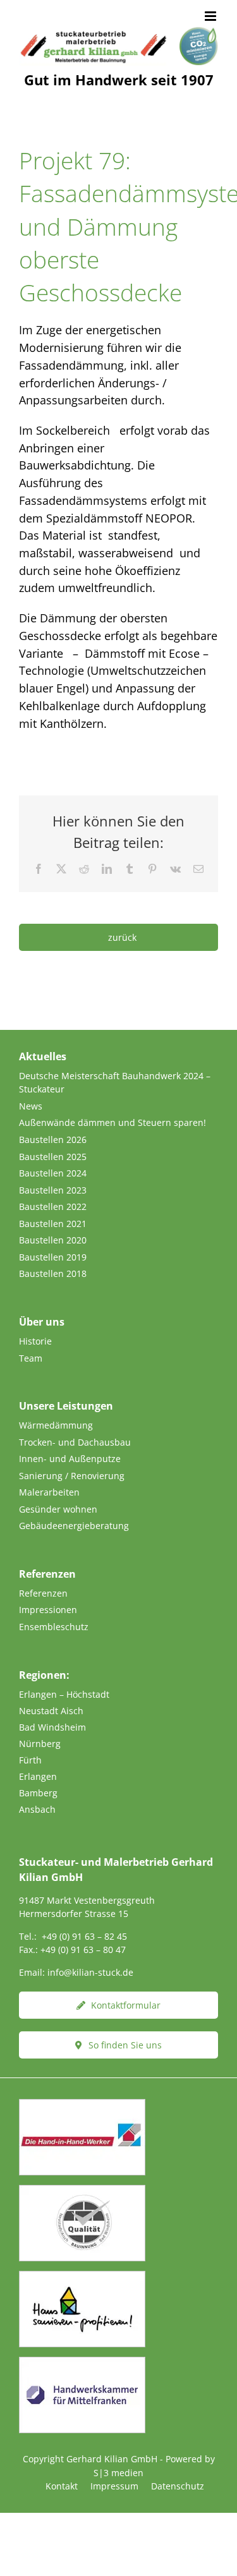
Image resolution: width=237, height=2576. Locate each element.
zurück (122, 937)
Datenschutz (178, 2486)
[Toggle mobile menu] (211, 16)
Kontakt (62, 2486)
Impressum (114, 2486)
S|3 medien (118, 2473)
